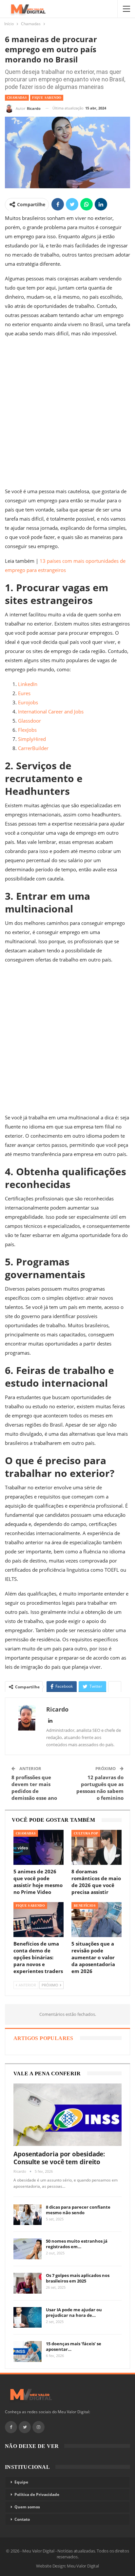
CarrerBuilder (33, 748)
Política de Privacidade (37, 2494)
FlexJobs (27, 730)
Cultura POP (86, 1833)
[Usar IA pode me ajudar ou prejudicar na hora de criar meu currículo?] (28, 2317)
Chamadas (17, 98)
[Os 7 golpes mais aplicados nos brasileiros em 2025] (28, 2283)
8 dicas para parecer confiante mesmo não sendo (78, 2210)
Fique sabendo (47, 98)
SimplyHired (32, 739)
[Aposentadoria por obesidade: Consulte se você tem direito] (67, 2115)
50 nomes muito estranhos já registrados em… (77, 2244)
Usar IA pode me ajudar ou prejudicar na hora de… (74, 2312)
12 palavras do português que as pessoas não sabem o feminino (100, 1788)
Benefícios (85, 1906)
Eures (24, 693)
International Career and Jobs (51, 711)
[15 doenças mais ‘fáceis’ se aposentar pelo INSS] (28, 2351)
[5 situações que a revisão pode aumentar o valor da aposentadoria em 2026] (96, 1920)
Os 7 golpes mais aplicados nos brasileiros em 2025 (78, 2278)
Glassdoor (29, 721)
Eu (21, 702)
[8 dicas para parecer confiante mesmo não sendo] (28, 2215)
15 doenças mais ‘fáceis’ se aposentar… (74, 2346)
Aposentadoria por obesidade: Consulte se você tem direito (59, 2158)
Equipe (21, 2482)
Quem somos (27, 2507)
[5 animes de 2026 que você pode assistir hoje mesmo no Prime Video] (39, 1847)
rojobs (31, 702)
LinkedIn (28, 684)
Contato (22, 2519)
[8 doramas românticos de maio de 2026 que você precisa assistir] (96, 1847)
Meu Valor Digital (83, 2566)
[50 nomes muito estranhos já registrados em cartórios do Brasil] (28, 2249)
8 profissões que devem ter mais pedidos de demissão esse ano (34, 1788)
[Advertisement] (67, 414)
